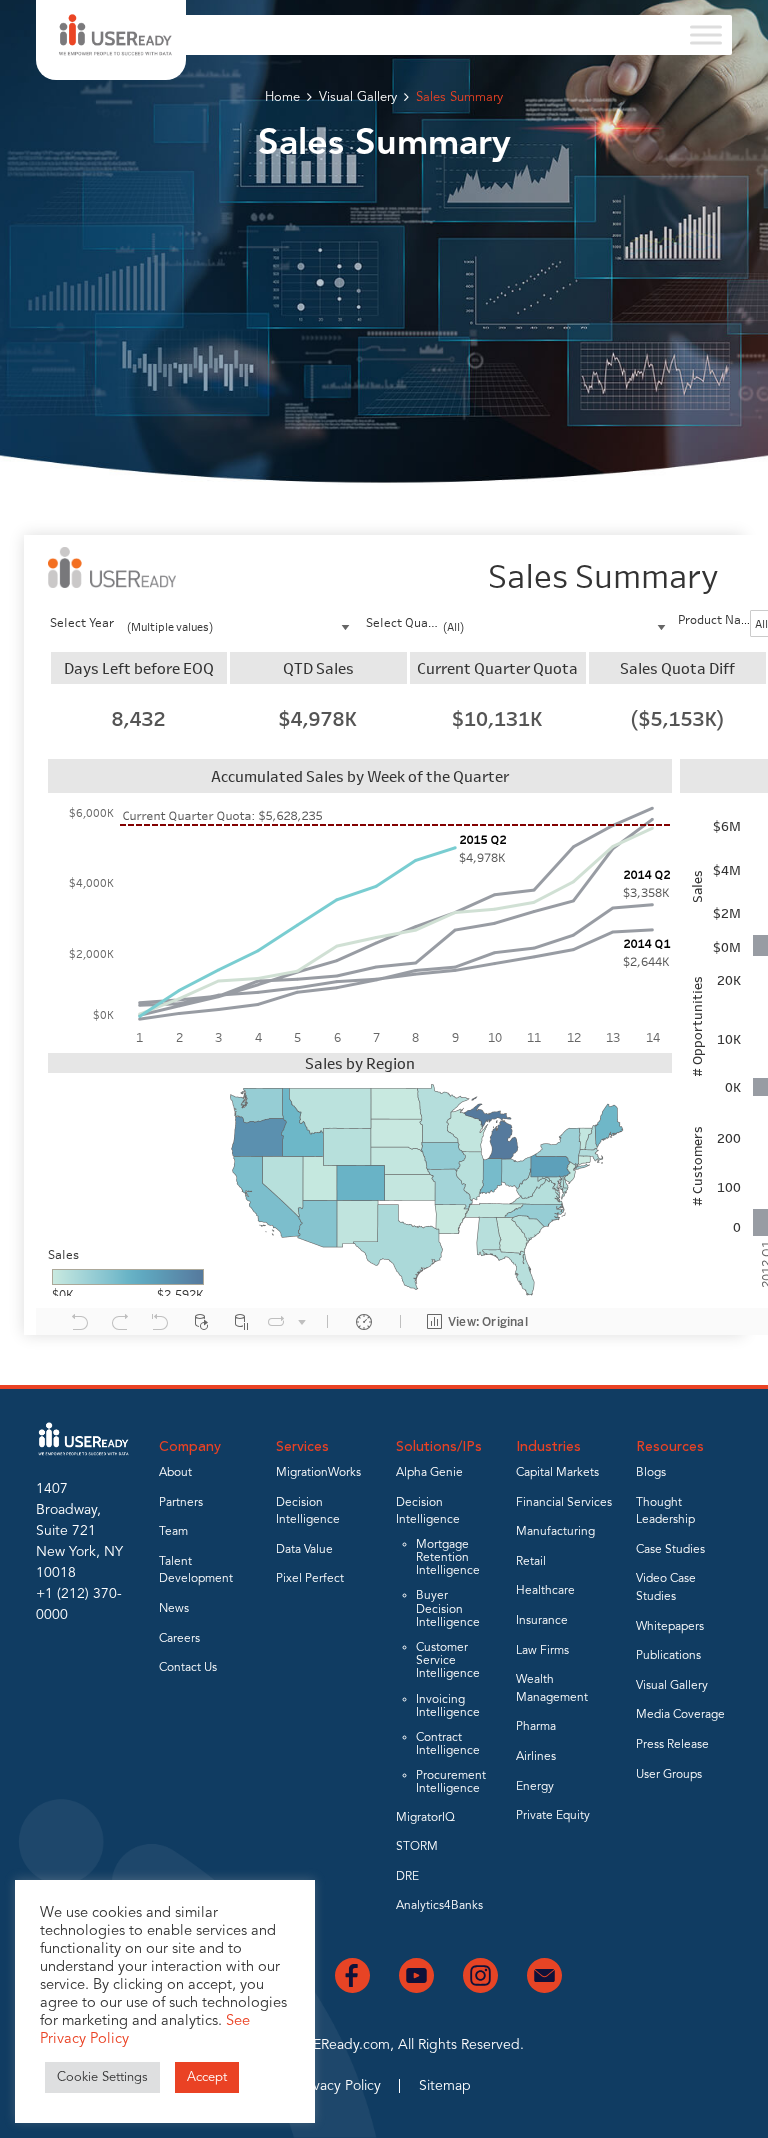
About (175, 1473)
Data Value (304, 1550)
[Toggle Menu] (706, 34)
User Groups (669, 1775)
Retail (531, 1562)
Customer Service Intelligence (448, 1661)
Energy (535, 1787)
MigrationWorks (318, 1473)
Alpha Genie (429, 1473)
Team (173, 1532)
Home (282, 97)
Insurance (542, 1621)
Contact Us (188, 1668)
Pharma (536, 1727)
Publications (668, 1656)
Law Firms (542, 1651)
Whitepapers (670, 1627)
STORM (417, 1847)
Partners (181, 1503)
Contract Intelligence (448, 1744)
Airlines (536, 1757)
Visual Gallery (358, 97)
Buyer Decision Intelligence (448, 1609)
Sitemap (445, 2086)
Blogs (651, 1473)
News (174, 1609)
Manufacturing (555, 1532)
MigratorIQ (425, 1818)
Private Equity (553, 1816)
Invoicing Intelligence (448, 1706)
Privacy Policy (339, 2086)
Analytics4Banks (439, 1906)
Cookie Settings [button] (102, 2077)
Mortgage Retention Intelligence (448, 1558)
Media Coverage (680, 1715)
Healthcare (545, 1591)
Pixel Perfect (310, 1579)
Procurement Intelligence (451, 1782)
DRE (407, 1877)
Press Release (672, 1745)
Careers (179, 1639)
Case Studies (670, 1550)
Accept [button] (207, 2077)
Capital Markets (557, 1473)
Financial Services (564, 1503)
